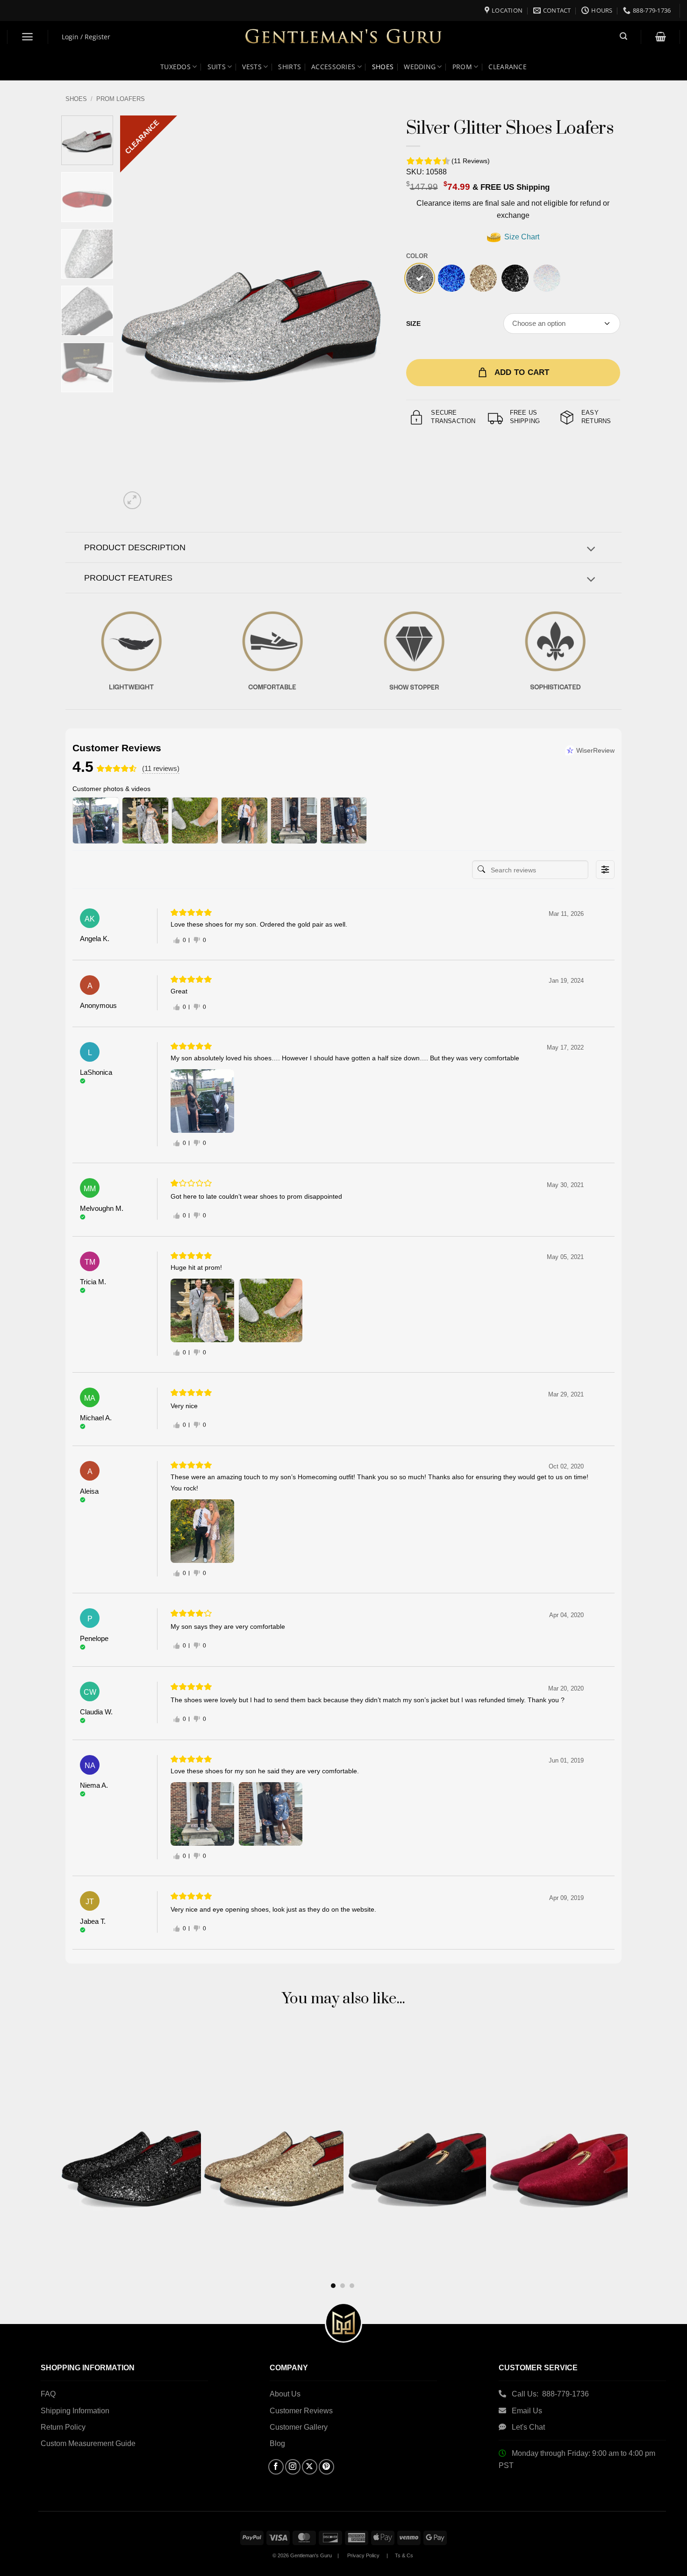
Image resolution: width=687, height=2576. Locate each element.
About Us (285, 2394)
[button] (28, 37)
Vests (252, 67)
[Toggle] (591, 550)
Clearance (508, 67)
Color (417, 256)
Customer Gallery (299, 2427)
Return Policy (63, 2427)
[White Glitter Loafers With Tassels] (547, 278)
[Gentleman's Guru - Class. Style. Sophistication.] (344, 37)
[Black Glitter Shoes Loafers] (515, 278)
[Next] (367, 314)
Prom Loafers (121, 99)
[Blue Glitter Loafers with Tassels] (451, 278)
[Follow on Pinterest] (326, 2467)
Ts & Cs (404, 2555)
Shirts (290, 67)
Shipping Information (75, 2411)
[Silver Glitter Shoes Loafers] (420, 278)
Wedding (420, 67)
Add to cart (522, 372)
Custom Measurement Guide (88, 2443)
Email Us (528, 2411)
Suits (217, 67)
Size (413, 324)
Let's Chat (528, 2427)
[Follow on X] (310, 2467)
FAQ (48, 2394)
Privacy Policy (363, 2555)
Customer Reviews (301, 2411)
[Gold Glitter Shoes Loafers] (483, 278)
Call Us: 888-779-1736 (550, 2394)
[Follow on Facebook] (276, 2467)
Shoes (383, 67)
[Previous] (137, 314)
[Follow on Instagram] (293, 2467)
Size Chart (521, 237)
